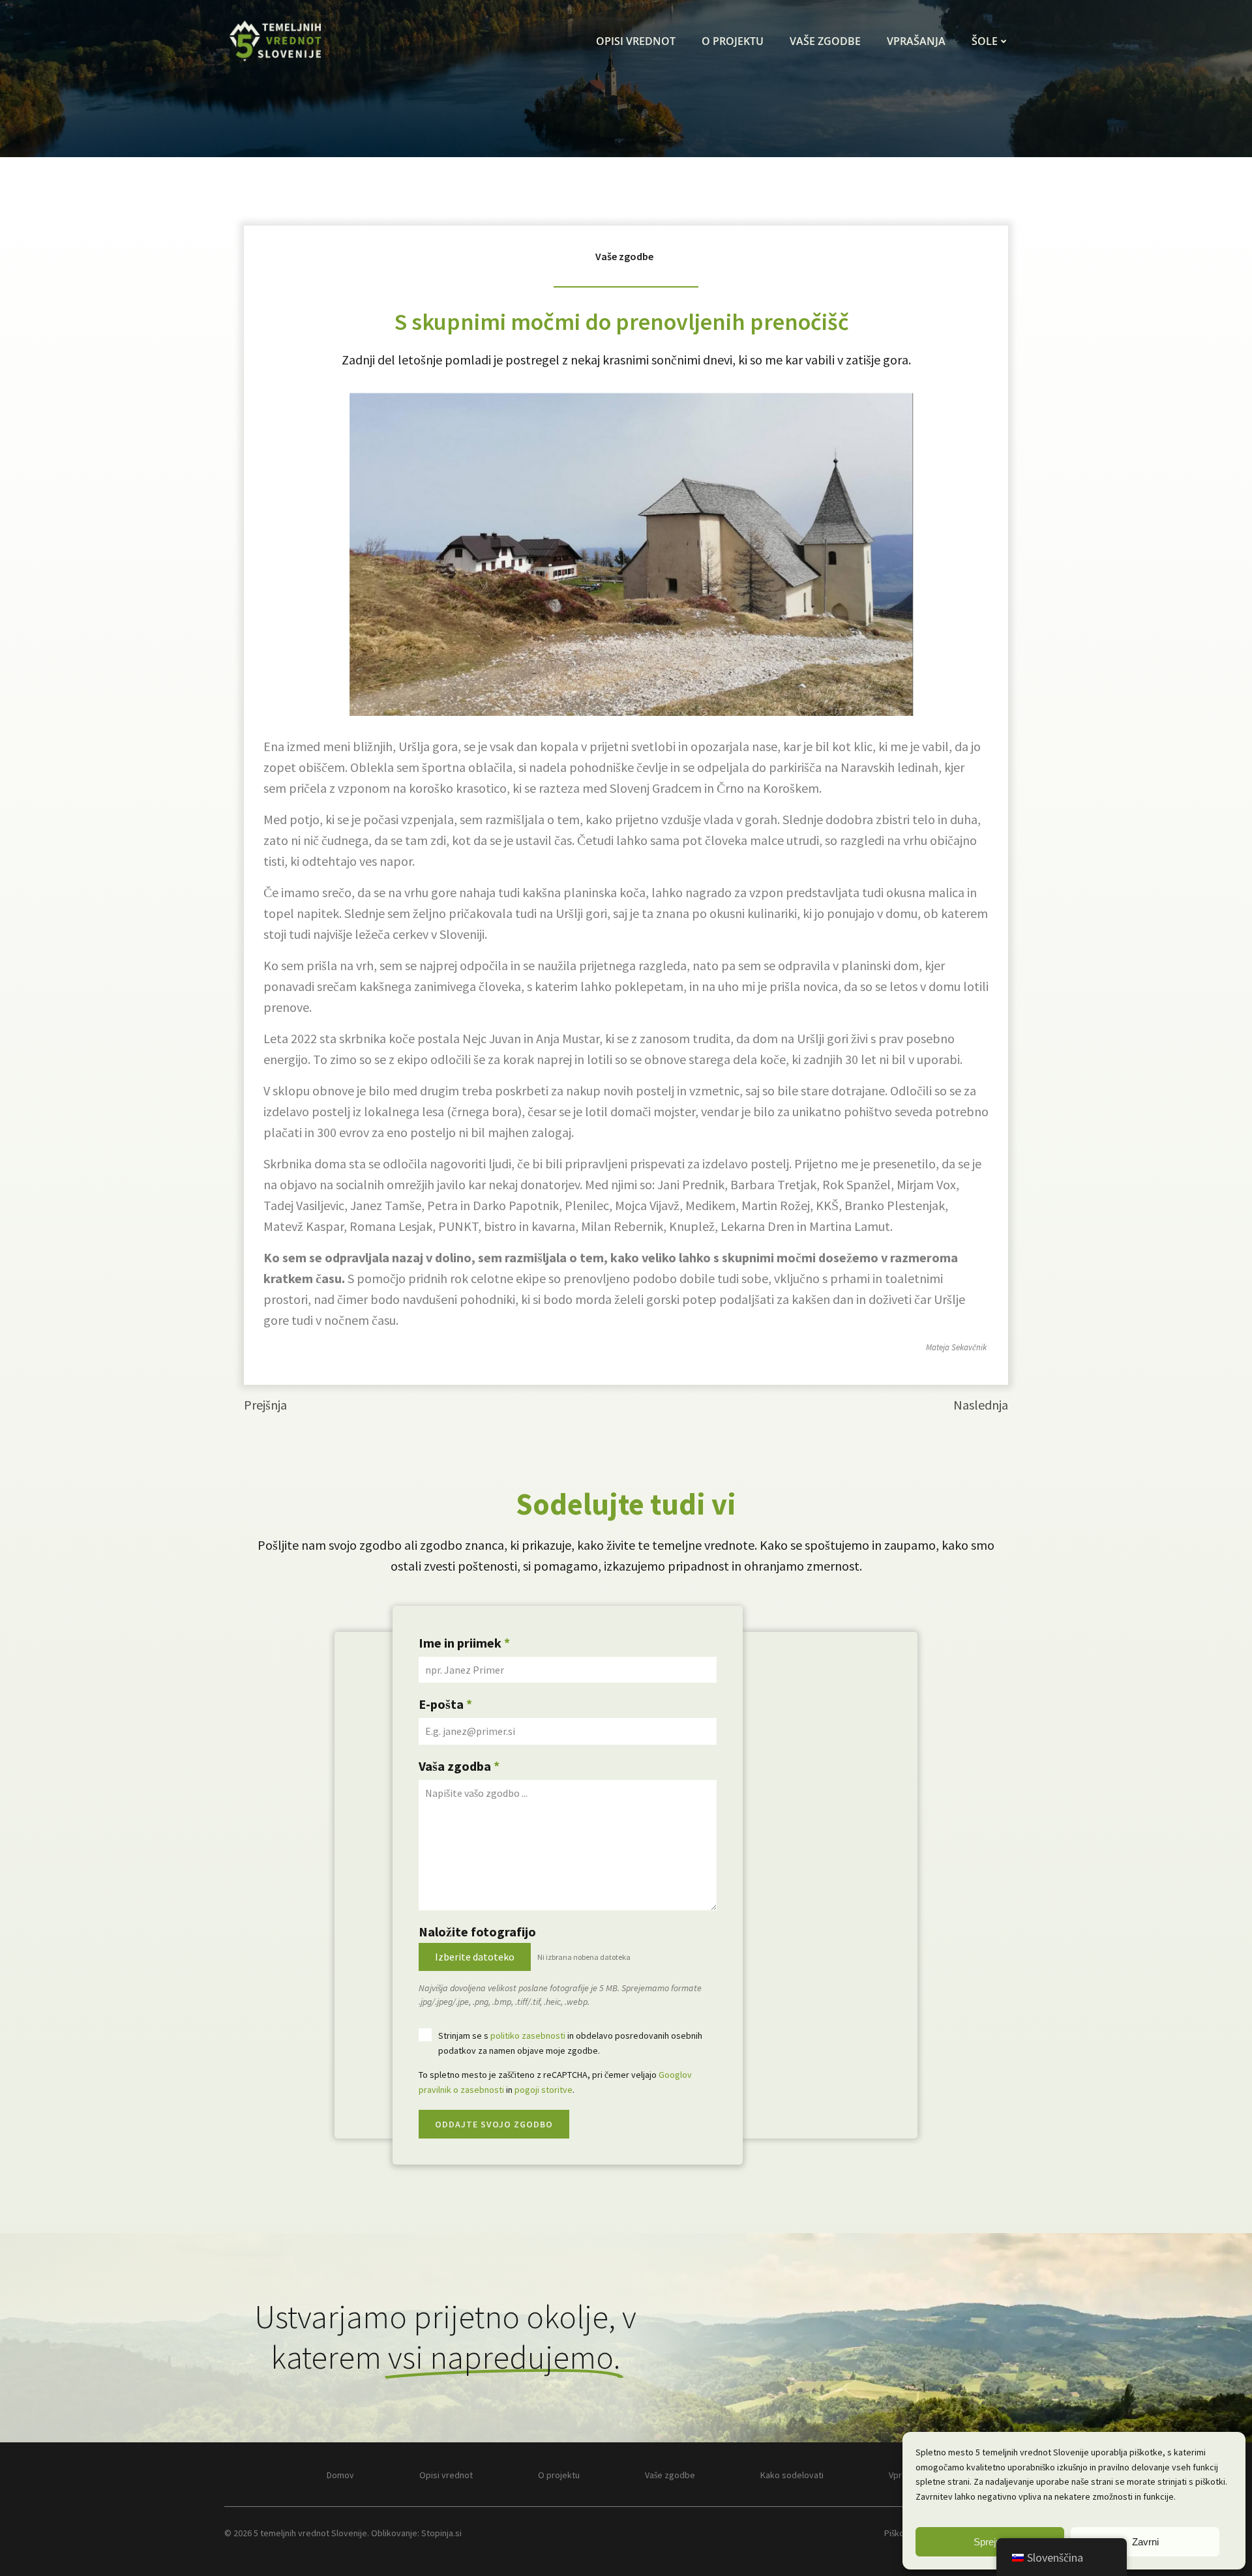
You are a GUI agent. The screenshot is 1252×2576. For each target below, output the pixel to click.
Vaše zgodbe (825, 41)
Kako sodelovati (792, 2475)
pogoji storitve (544, 2090)
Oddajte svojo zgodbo (494, 2124)
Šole (985, 41)
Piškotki (899, 2533)
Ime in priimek (464, 1643)
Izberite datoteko (475, 1957)
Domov (340, 2475)
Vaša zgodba (459, 1766)
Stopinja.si (441, 2533)
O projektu (733, 41)
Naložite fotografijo (477, 1932)
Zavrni (1145, 2542)
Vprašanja (916, 41)
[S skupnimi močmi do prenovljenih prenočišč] (626, 551)
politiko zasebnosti (528, 2036)
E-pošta (445, 1704)
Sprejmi (990, 2542)
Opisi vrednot (636, 41)
